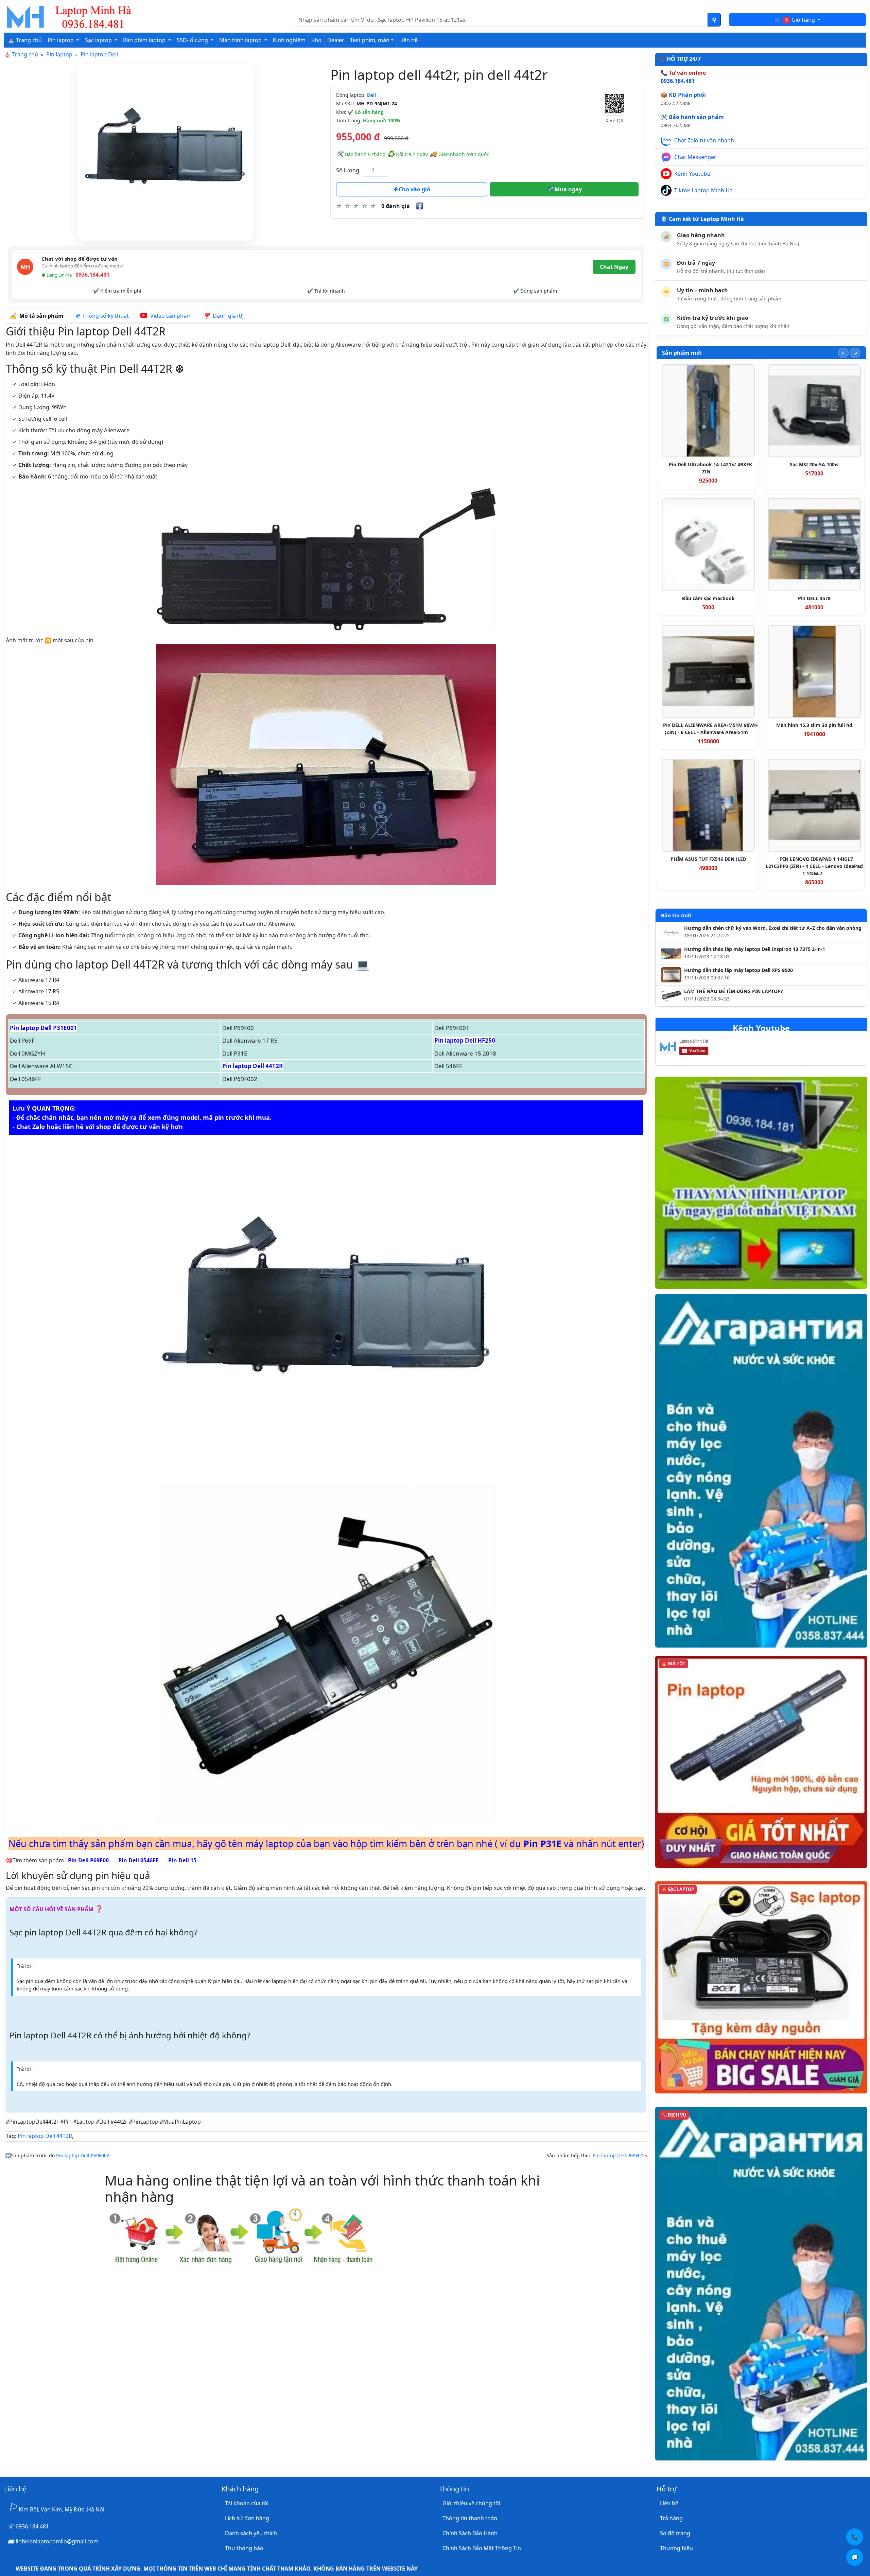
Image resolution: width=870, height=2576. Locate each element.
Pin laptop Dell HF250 (465, 1040)
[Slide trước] (843, 353)
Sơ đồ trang (675, 2533)
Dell (371, 95)
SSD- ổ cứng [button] (193, 40)
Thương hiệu (676, 2548)
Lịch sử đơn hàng (247, 2518)
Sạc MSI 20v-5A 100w (814, 464)
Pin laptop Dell (99, 54)
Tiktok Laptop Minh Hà (703, 190)
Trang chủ (25, 54)
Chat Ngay (614, 267)
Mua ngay (568, 189)
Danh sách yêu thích (251, 2533)
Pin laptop (59, 54)
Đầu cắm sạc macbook (708, 598)
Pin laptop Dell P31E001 (43, 1028)
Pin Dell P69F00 (88, 1860)
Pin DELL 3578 (814, 598)
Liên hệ (408, 40)
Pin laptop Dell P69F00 (618, 2155)
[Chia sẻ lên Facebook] (419, 206)
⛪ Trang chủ (25, 40)
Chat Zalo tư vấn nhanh (704, 140)
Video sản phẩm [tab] (170, 316)
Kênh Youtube (692, 174)
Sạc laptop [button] (99, 40)
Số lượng (348, 170)
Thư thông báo (244, 2548)
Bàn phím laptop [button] (145, 40)
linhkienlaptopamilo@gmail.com (57, 2541)
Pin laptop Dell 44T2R (253, 1066)
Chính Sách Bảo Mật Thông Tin (482, 2548)
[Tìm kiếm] (714, 20)
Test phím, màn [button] (370, 40)
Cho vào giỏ (414, 189)
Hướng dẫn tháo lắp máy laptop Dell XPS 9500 (738, 970)
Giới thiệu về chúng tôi (471, 2503)
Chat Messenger (695, 157)
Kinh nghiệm (289, 40)
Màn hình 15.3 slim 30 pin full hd (814, 725)
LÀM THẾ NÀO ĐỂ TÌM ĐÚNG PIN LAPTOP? (734, 991)
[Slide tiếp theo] (855, 353)
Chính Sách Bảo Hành (470, 2533)
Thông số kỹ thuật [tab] (104, 316)
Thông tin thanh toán (470, 2518)
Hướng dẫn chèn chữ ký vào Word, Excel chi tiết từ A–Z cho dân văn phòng (773, 928)
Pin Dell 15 (182, 1860)
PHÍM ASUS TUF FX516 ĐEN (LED (708, 859)
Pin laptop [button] (61, 40)
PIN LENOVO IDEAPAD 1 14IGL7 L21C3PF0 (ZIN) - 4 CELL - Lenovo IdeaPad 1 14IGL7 (814, 866)
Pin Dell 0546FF (138, 1860)
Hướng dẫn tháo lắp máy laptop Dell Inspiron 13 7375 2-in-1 (755, 949)
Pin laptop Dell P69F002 (83, 2155)
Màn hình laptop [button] (241, 40)
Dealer (336, 40)
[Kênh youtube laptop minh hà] (698, 1049)
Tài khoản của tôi (247, 2503)
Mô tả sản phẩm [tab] (40, 316)
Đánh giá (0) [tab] (227, 316)
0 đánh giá (396, 206)
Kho (316, 40)
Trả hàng (671, 2518)
